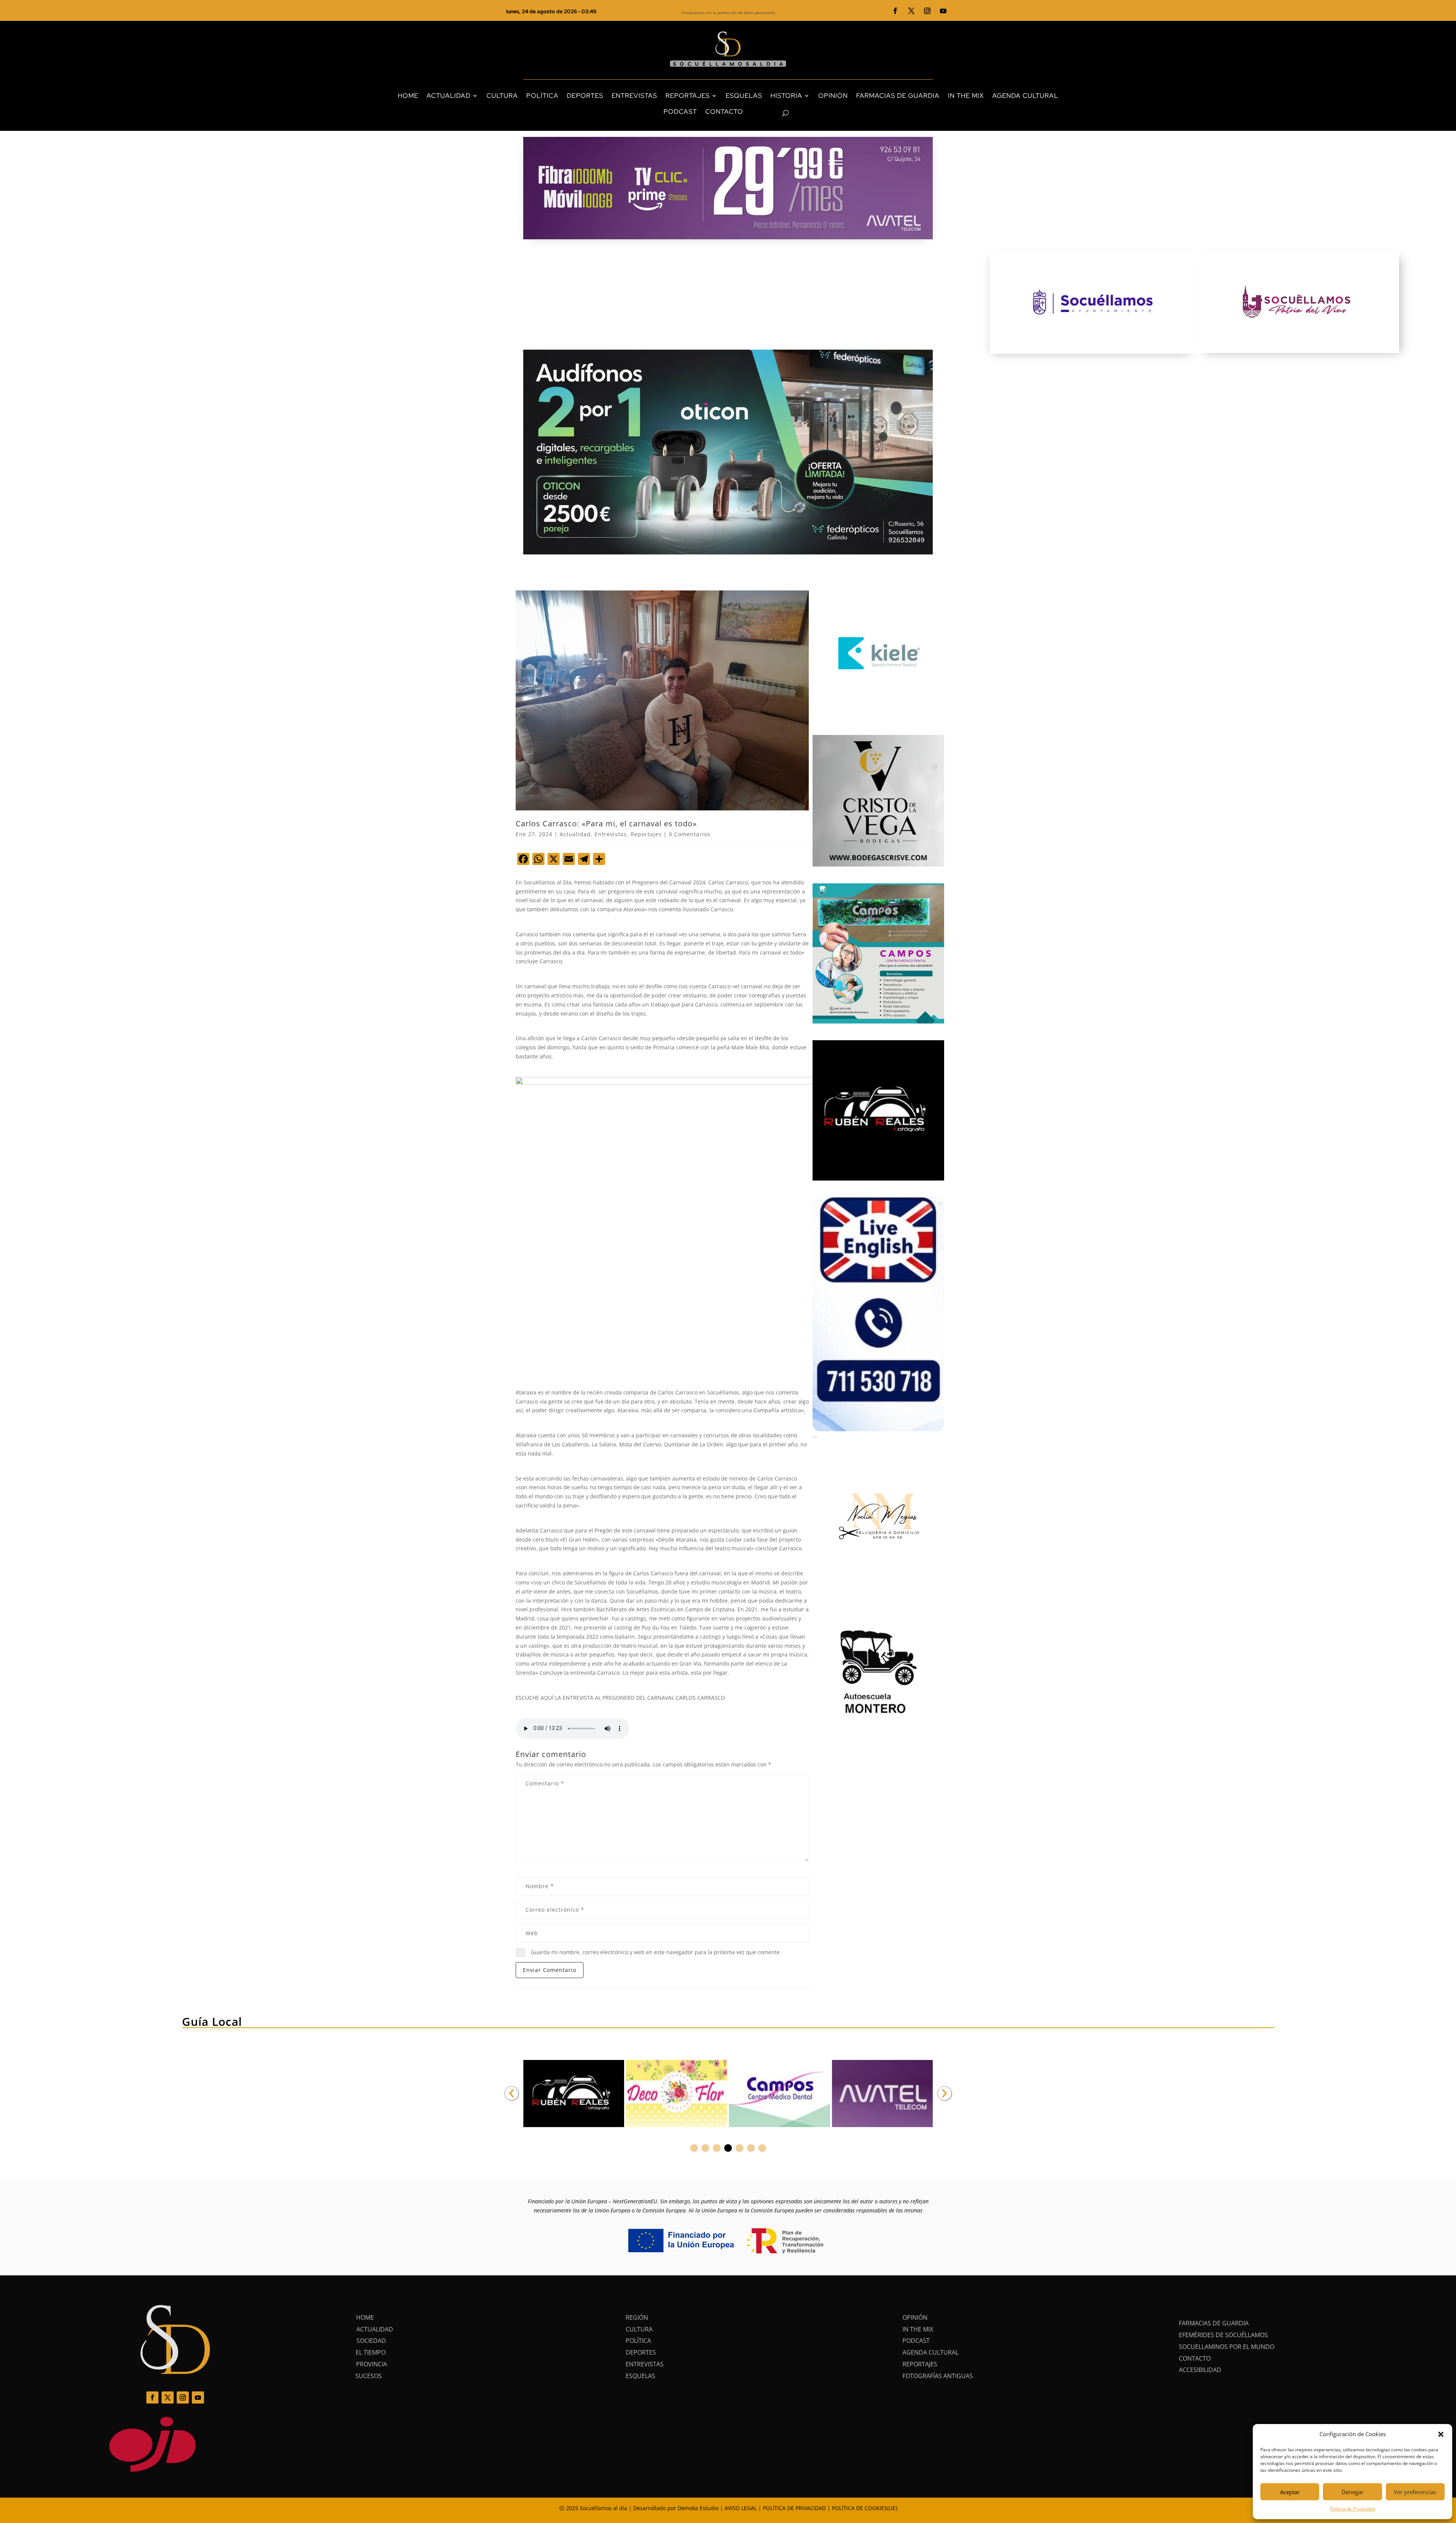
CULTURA (502, 96)
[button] (1441, 2434)
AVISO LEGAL (741, 2508)
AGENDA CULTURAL (1025, 96)
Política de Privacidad (1352, 2509)
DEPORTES (585, 96)
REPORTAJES (688, 96)
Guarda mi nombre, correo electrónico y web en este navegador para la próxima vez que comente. (656, 1952)
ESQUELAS (744, 96)
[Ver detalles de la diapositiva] (574, 2094)
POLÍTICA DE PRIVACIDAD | (797, 2508)
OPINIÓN (833, 96)
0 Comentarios (690, 834)
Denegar (1352, 2492)
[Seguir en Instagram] (927, 11)
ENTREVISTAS (634, 96)
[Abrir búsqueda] (772, 113)
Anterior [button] (511, 2093)
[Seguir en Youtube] (943, 11)
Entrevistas (611, 834)
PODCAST (680, 111)
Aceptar (1290, 2492)
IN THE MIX (966, 96)
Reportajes (646, 834)
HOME (408, 96)
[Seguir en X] (912, 11)
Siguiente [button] (945, 2093)
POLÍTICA (542, 96)
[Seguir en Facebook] (896, 11)
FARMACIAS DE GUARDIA (898, 96)
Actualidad (575, 834)
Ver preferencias (1415, 2492)
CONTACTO (724, 111)
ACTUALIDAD (449, 96)
